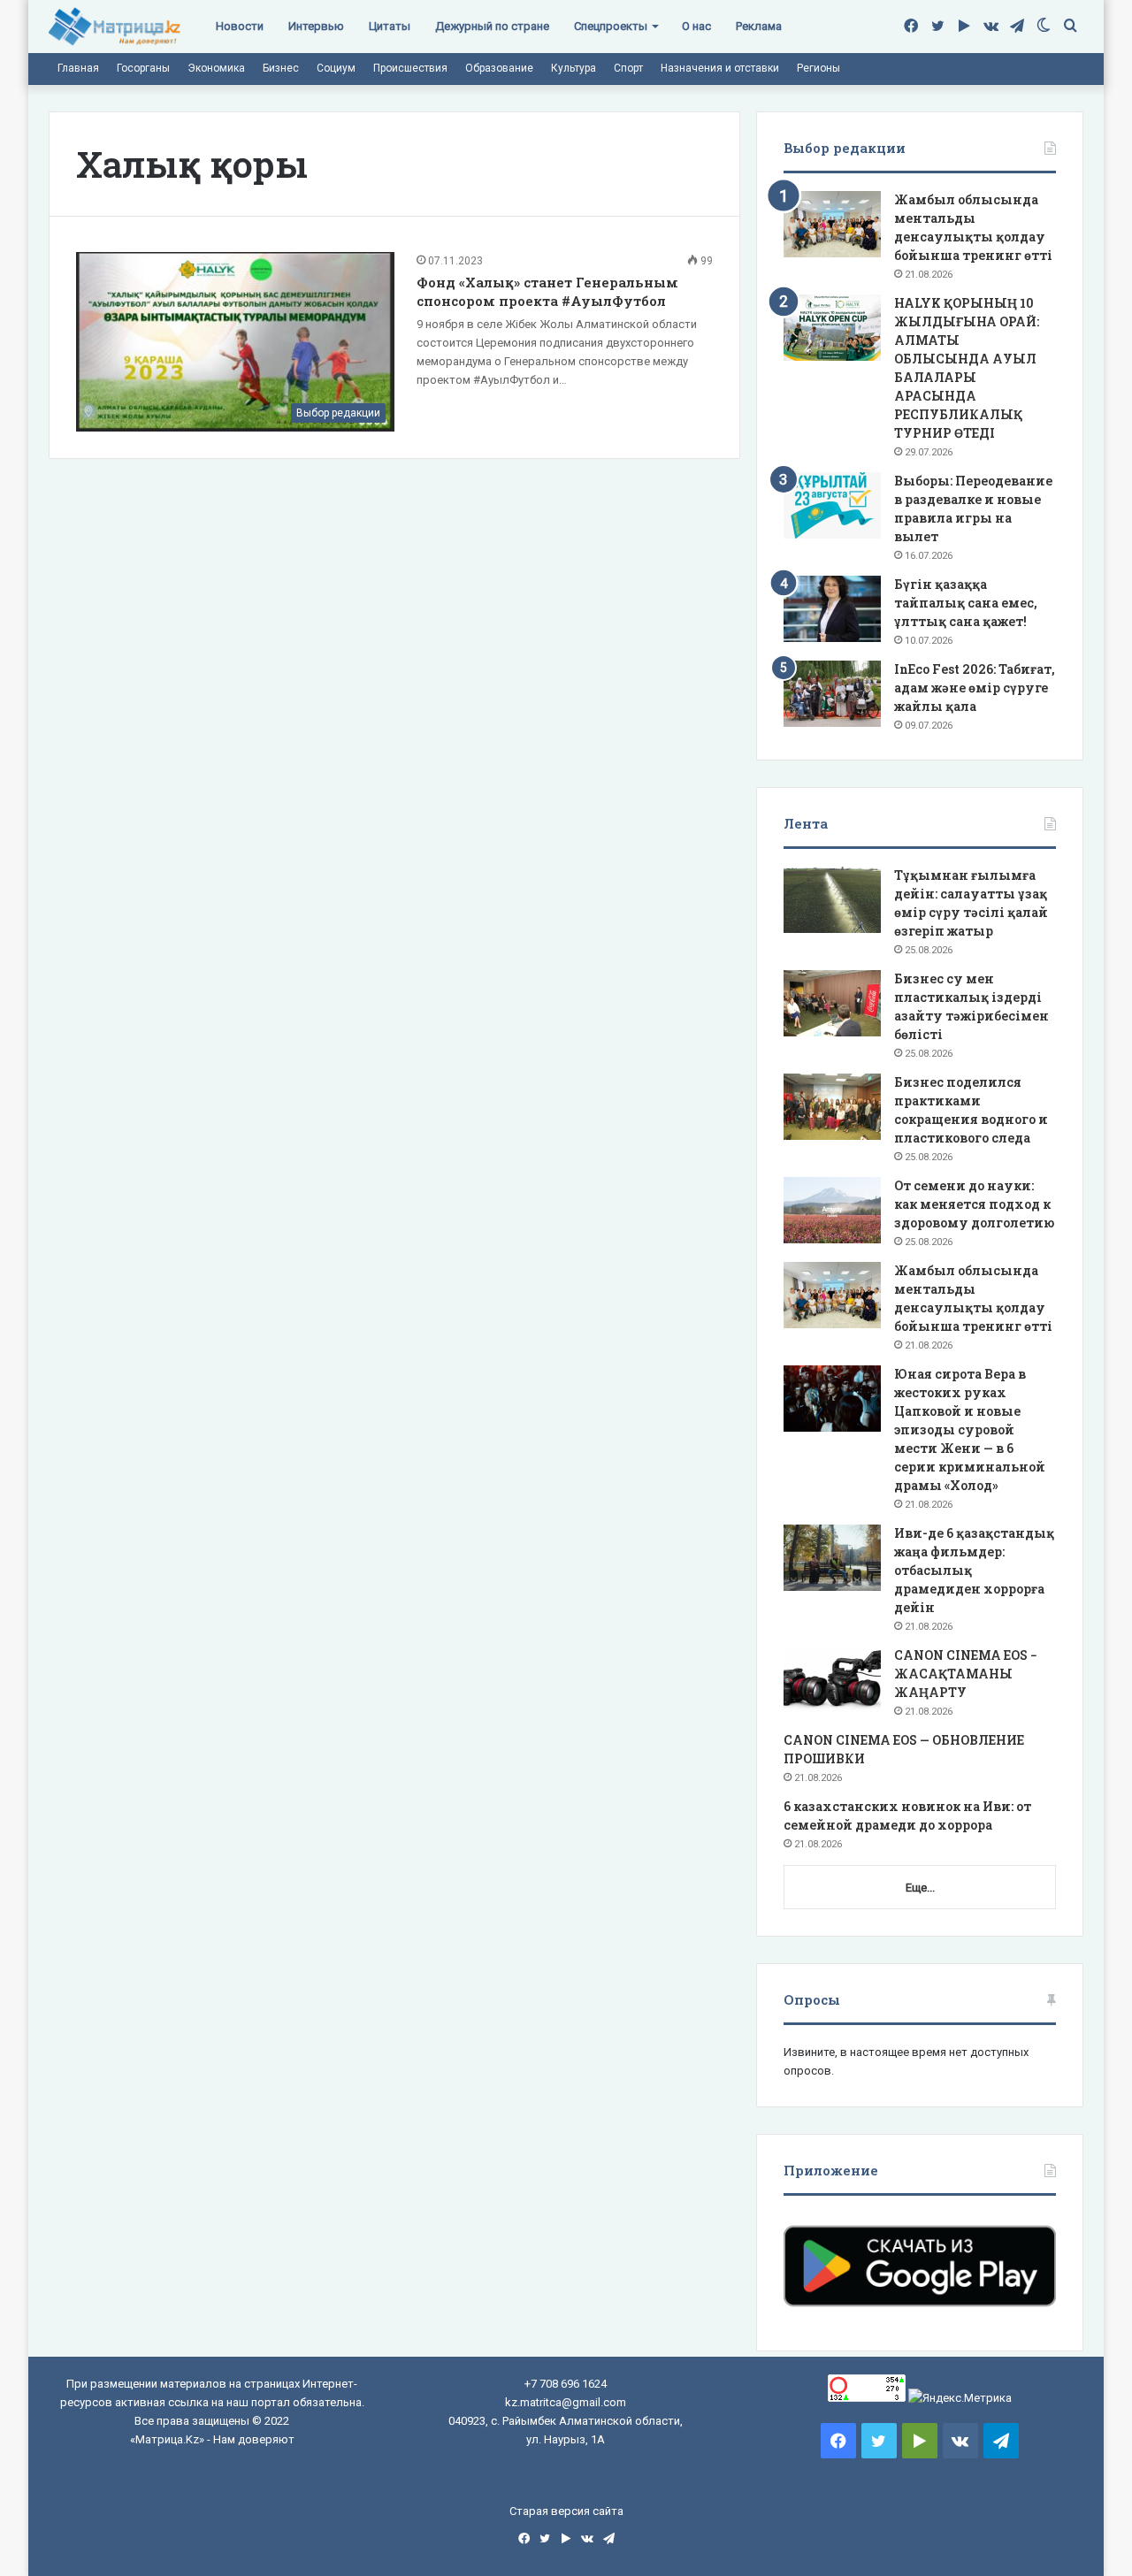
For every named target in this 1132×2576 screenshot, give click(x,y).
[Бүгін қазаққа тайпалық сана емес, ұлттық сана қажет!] (832, 609)
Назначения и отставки (720, 68)
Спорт (628, 68)
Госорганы (143, 68)
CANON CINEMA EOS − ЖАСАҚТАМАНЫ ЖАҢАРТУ (966, 1674)
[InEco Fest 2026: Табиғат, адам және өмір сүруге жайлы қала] (832, 694)
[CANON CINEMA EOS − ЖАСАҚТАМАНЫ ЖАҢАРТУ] (832, 1680)
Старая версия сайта (566, 2511)
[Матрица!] (115, 27)
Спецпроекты (611, 26)
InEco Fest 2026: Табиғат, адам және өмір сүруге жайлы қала (975, 688)
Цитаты (390, 26)
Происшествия (410, 68)
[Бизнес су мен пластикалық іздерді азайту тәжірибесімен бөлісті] (832, 1003)
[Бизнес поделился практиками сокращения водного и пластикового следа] (832, 1107)
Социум (336, 68)
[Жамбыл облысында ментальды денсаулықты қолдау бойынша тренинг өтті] (832, 224)
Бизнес (281, 68)
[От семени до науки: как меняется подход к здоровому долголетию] (832, 1210)
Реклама (759, 26)
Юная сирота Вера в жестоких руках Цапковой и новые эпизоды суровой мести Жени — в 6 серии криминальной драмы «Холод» (970, 1429)
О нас (696, 26)
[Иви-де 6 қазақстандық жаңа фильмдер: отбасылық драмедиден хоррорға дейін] (832, 1558)
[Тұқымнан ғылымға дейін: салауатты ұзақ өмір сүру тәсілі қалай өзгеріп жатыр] (832, 900)
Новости (240, 26)
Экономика (216, 68)
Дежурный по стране (492, 26)
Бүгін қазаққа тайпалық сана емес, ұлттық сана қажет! (966, 603)
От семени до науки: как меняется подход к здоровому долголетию (974, 1204)
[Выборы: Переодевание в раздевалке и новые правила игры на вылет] (832, 505)
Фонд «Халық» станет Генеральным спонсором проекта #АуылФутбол (547, 291)
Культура (574, 68)
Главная (78, 68)
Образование (499, 68)
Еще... (920, 1888)
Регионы (818, 68)
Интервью (316, 26)
